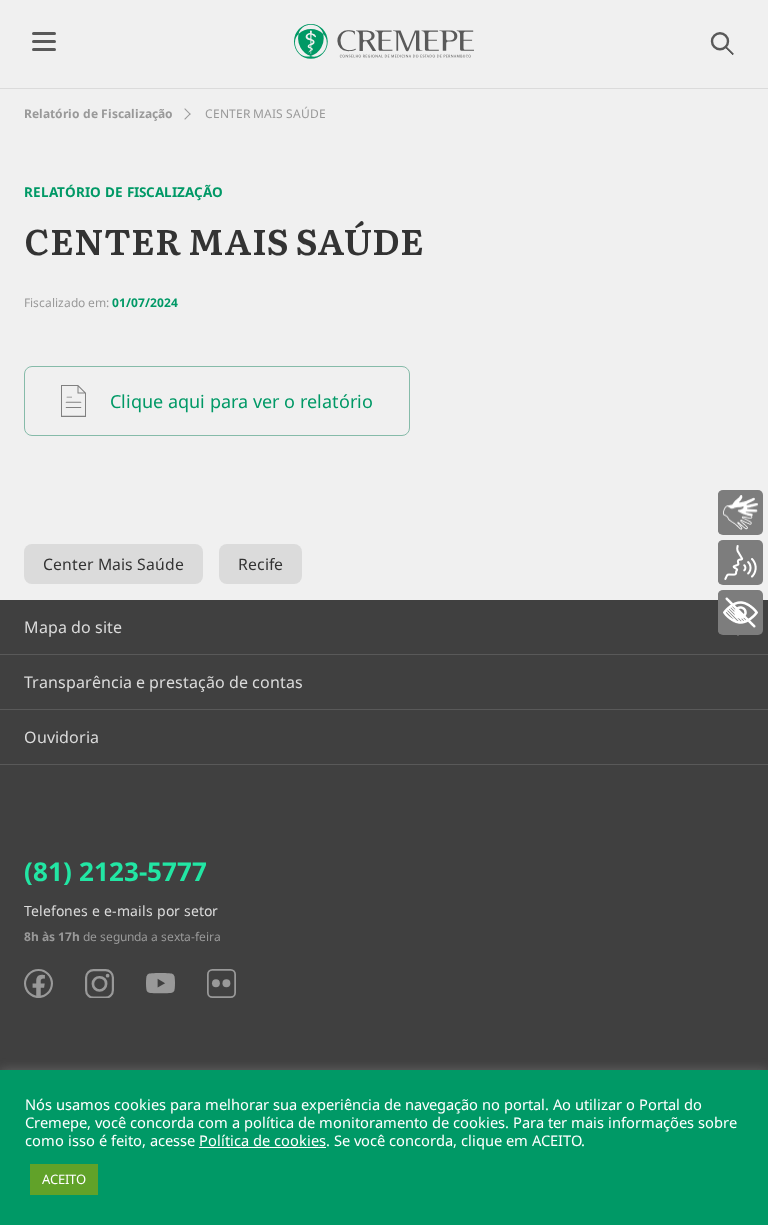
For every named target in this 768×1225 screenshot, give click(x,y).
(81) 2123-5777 (115, 871)
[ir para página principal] (384, 41)
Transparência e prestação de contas (163, 682)
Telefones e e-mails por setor (121, 910)
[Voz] (740, 562)
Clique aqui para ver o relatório (241, 401)
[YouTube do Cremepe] (160, 983)
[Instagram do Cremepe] (99, 984)
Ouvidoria (61, 737)
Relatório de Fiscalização (98, 113)
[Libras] (740, 512)
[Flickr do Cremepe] (221, 983)
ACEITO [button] (64, 1179)
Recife (260, 564)
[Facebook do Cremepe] (38, 983)
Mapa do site (73, 627)
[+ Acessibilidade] (740, 612)
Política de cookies (262, 1140)
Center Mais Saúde (113, 564)
